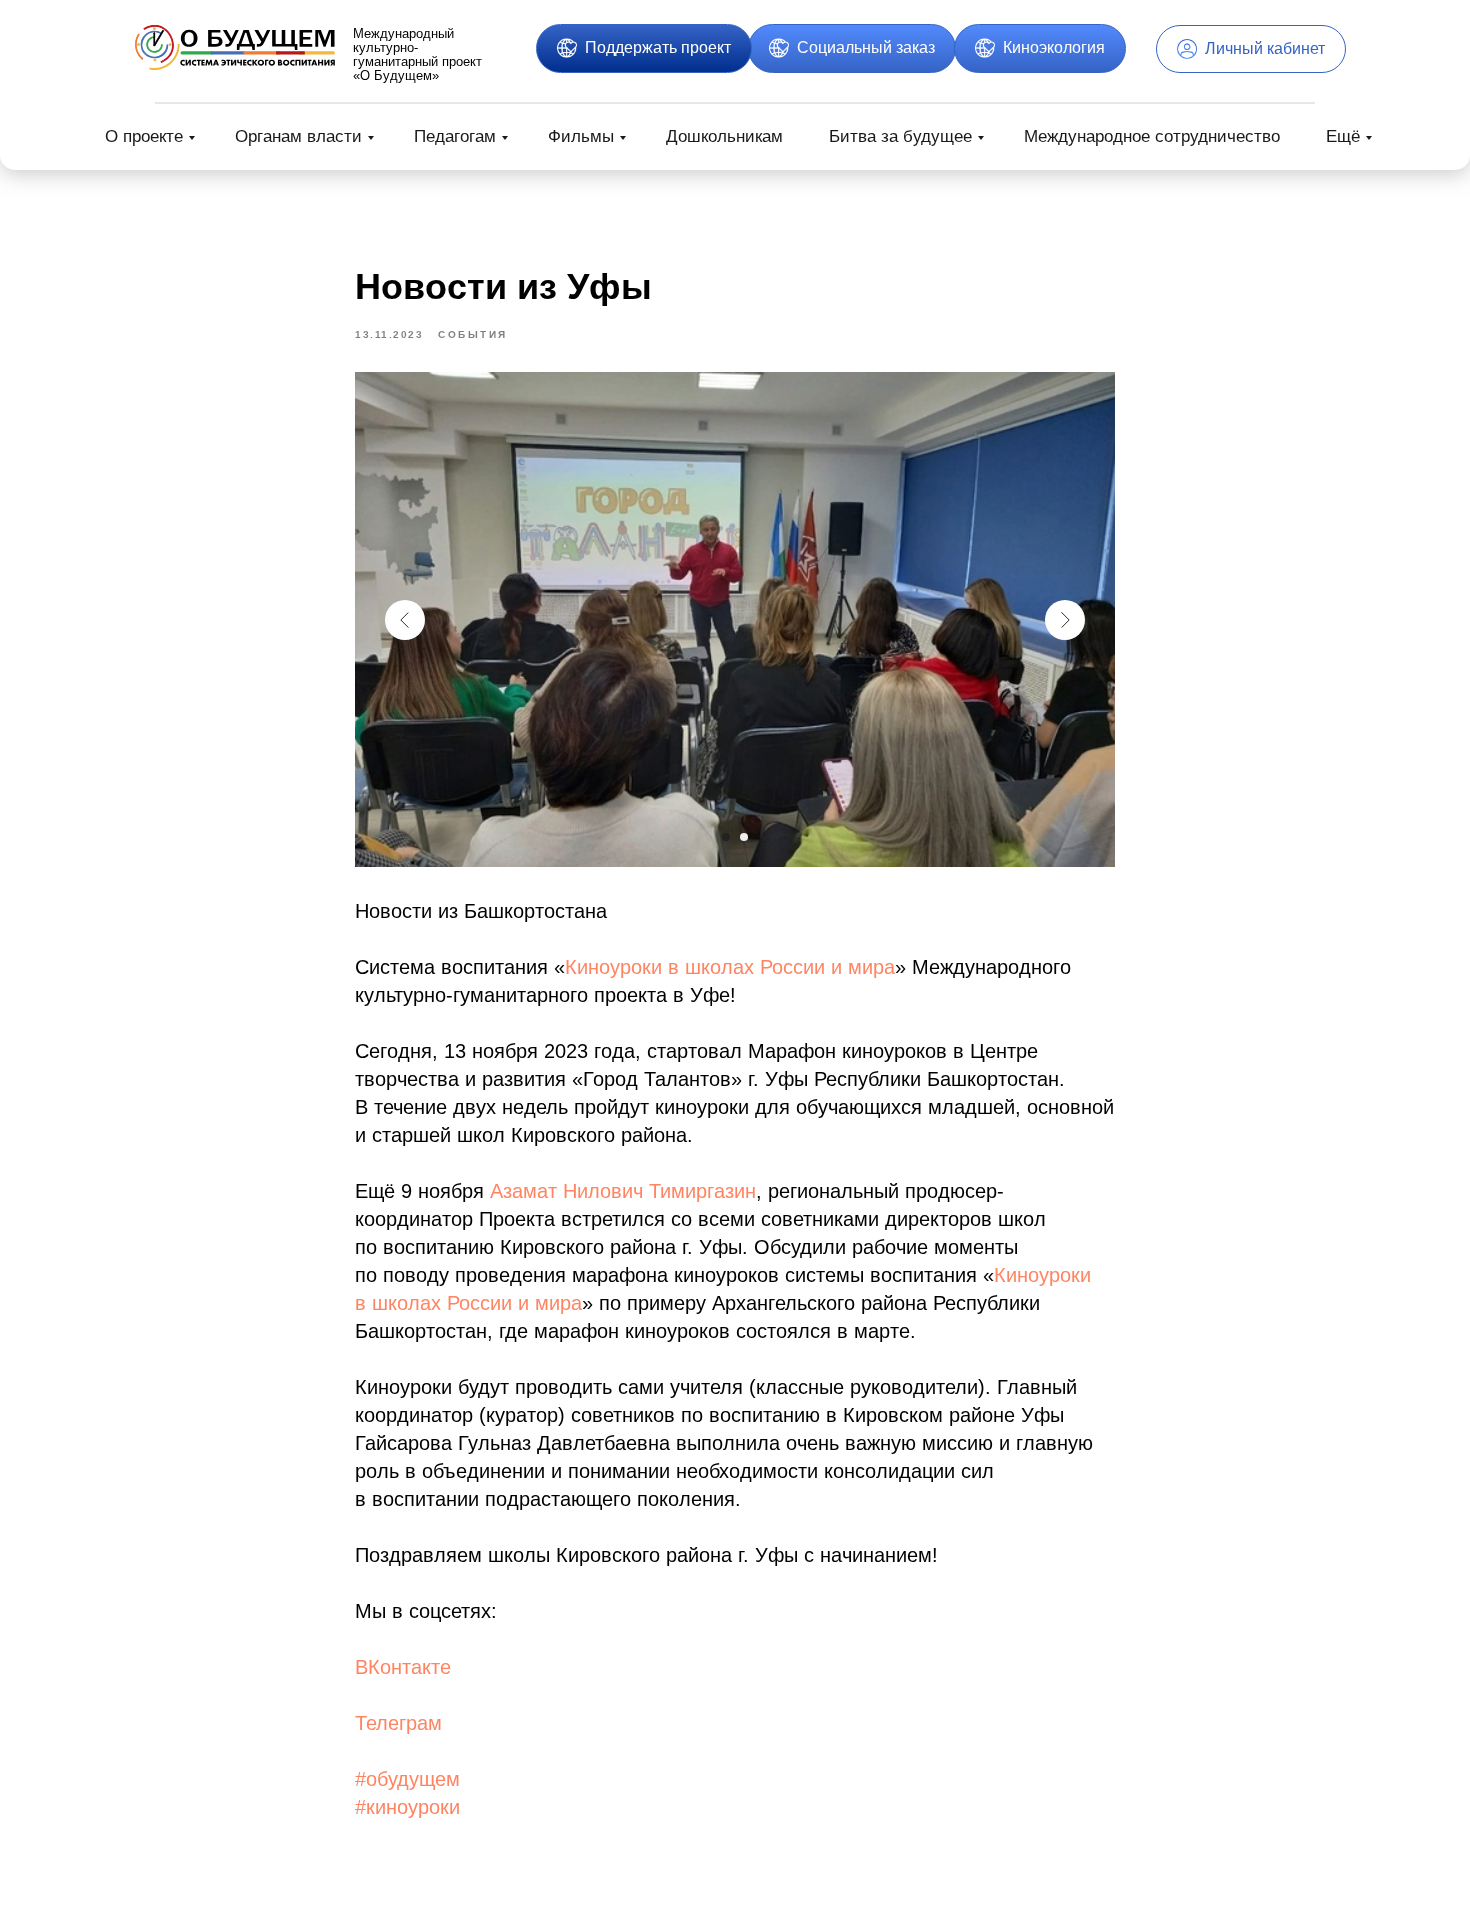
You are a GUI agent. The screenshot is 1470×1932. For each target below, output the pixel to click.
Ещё (1343, 136)
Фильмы (581, 136)
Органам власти (298, 136)
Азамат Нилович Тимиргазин (623, 1191)
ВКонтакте (403, 1667)
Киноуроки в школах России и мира (730, 967)
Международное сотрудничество (1152, 136)
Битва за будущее (900, 136)
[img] (235, 47)
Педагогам (455, 136)
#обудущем (407, 1779)
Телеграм (398, 1723)
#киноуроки (407, 1807)
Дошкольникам (724, 136)
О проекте (144, 136)
